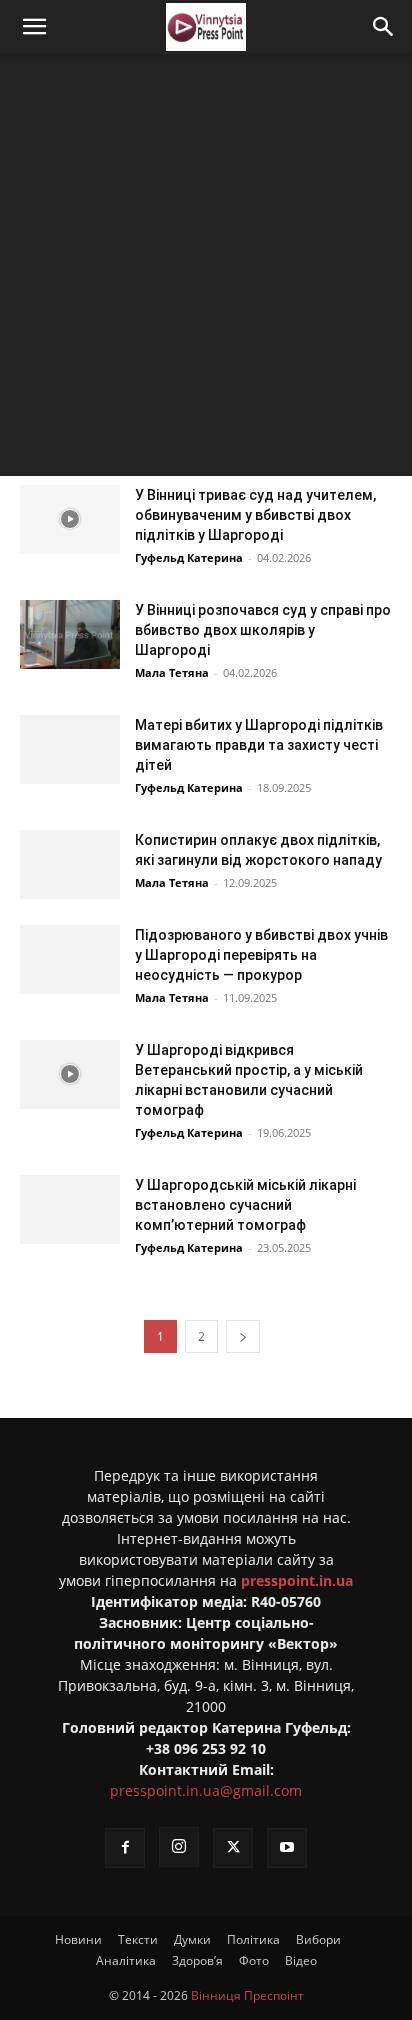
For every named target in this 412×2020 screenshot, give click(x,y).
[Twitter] (233, 1848)
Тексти (138, 1939)
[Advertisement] (206, 270)
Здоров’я (197, 1960)
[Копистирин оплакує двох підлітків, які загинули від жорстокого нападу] (70, 864)
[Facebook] (125, 1848)
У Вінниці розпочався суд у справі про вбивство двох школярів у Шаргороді (263, 630)
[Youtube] (287, 1848)
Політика (253, 1939)
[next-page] (243, 1336)
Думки (192, 1939)
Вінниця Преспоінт (247, 1995)
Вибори (318, 1939)
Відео (301, 1960)
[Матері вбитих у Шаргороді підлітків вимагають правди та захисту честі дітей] (70, 749)
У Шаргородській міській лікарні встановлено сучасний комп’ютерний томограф (245, 1205)
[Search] (384, 27)
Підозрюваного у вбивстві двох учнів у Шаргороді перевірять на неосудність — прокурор (261, 955)
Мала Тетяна (172, 672)
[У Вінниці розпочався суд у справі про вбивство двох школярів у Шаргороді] (70, 634)
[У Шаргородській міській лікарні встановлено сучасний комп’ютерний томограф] (70, 1209)
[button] (34, 27)
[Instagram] (179, 1847)
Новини (78, 1939)
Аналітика (126, 1960)
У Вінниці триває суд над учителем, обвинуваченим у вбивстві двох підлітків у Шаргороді (255, 515)
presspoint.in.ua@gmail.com (206, 1790)
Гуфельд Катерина (189, 557)
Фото (254, 1960)
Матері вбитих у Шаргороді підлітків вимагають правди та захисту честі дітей (259, 745)
